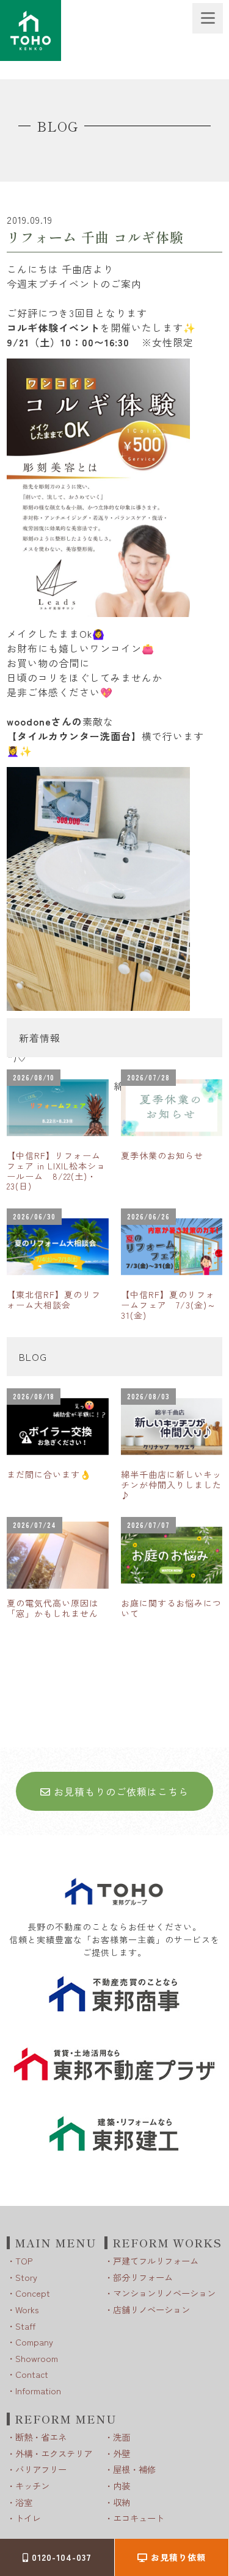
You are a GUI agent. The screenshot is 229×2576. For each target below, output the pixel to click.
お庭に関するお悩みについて (171, 1608)
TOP (24, 2260)
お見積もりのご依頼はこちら (120, 1791)
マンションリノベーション (164, 2293)
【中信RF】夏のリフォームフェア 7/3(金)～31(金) (169, 1305)
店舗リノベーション (151, 2309)
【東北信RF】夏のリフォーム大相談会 (54, 1300)
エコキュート (139, 2518)
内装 (122, 2485)
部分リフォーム (143, 2277)
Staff (25, 2326)
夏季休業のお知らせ (162, 1155)
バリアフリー (41, 2469)
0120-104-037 (60, 2557)
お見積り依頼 (177, 2557)
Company (34, 2342)
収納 (122, 2502)
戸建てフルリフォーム (156, 2260)
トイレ (28, 2518)
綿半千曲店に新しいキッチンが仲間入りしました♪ (171, 1485)
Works (27, 2309)
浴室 (24, 2502)
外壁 (122, 2453)
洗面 (122, 2437)
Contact (32, 2374)
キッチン (32, 2485)
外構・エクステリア (54, 2453)
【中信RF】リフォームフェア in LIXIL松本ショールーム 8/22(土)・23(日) (56, 1171)
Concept (33, 2293)
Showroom (37, 2358)
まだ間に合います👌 (49, 1474)
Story (26, 2277)
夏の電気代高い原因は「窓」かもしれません (53, 1608)
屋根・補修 (134, 2469)
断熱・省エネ (41, 2437)
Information (38, 2390)
